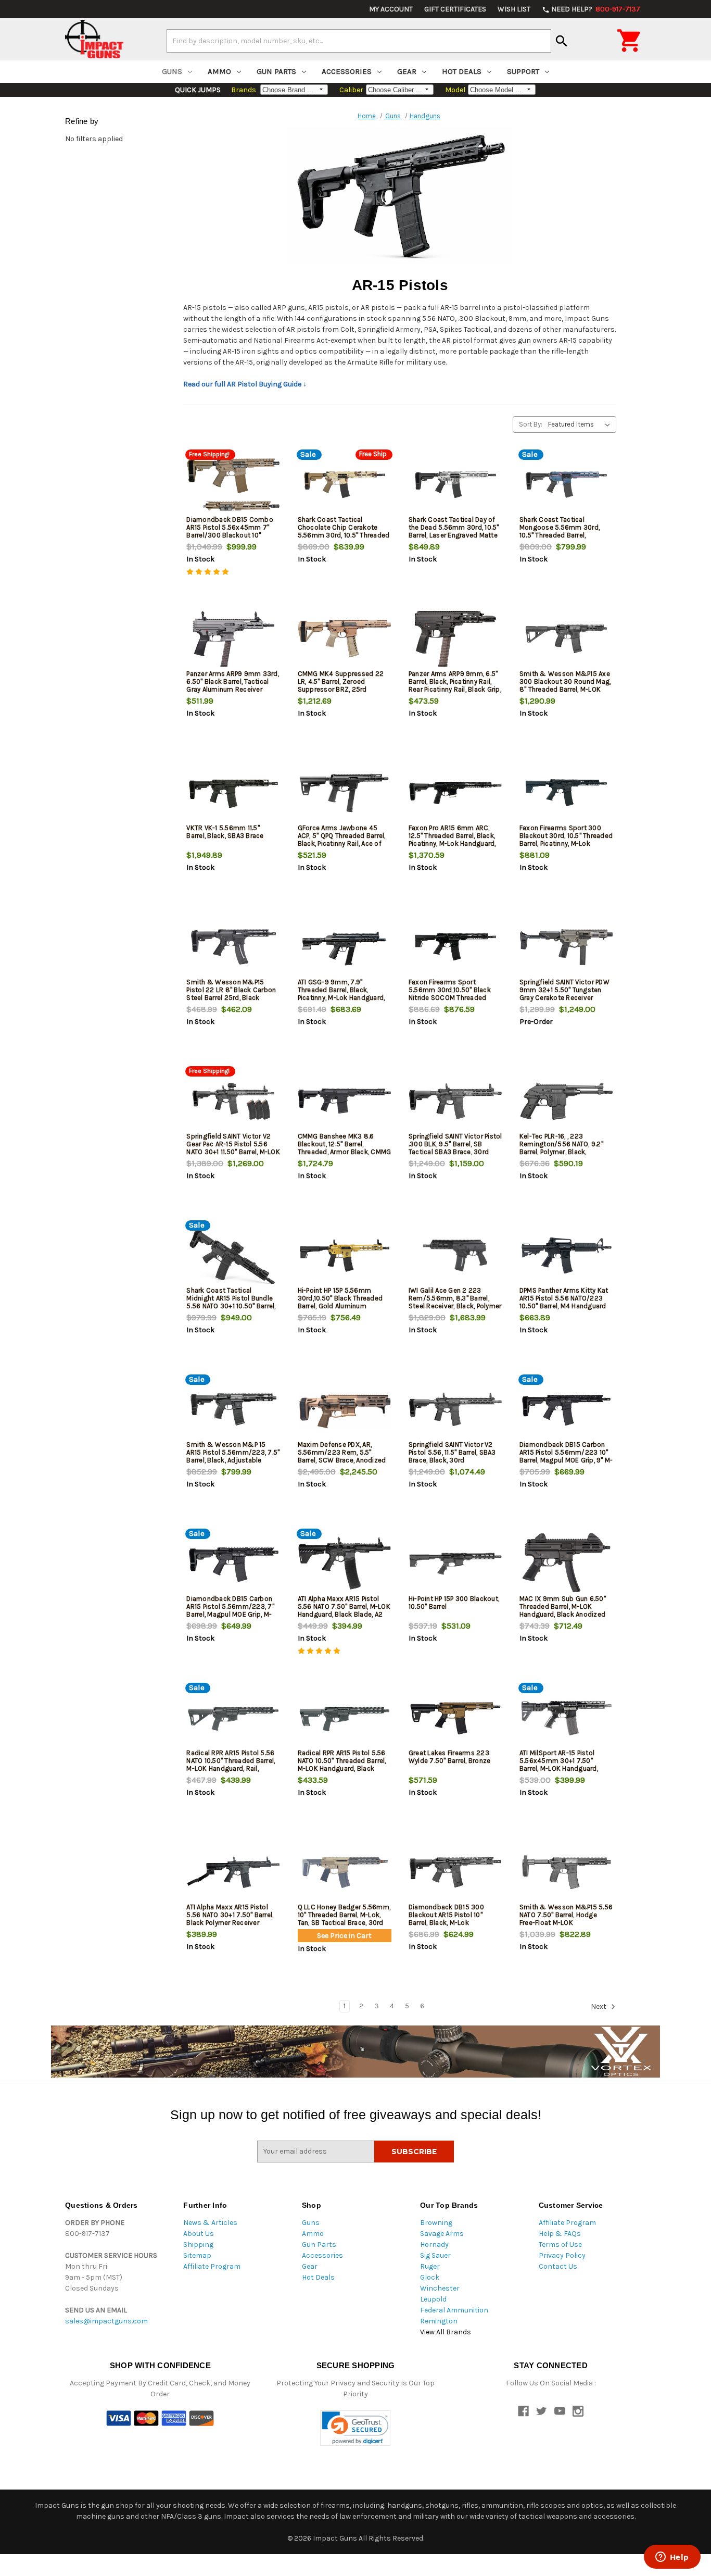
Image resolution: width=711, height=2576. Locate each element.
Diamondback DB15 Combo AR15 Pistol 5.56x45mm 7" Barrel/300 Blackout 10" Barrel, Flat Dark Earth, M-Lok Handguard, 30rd (231, 535)
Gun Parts (276, 71)
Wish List (514, 9)
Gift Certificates (455, 9)
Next (599, 2006)
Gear (407, 71)
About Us (199, 2234)
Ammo (219, 71)
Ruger (430, 2266)
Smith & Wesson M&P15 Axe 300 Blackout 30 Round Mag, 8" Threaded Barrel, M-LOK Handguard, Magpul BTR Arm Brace (565, 689)
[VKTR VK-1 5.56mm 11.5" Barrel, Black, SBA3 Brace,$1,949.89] (233, 793)
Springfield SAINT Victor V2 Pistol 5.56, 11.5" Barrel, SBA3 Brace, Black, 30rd (452, 1452)
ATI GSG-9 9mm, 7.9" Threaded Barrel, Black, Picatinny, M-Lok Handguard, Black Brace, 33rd (341, 994)
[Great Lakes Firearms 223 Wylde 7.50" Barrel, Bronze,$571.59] (455, 1718)
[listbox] (581, 424)
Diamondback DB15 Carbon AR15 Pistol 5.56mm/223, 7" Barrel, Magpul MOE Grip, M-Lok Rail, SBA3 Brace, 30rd (230, 1610)
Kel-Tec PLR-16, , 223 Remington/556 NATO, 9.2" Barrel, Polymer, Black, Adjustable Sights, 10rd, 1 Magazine (561, 1152)
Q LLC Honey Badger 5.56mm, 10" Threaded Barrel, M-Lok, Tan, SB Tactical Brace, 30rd (344, 1915)
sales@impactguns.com (106, 2321)
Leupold (433, 2299)
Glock (430, 2277)
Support (523, 71)
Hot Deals (462, 71)
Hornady (434, 2244)
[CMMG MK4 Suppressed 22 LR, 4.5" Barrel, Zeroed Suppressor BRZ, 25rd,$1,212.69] (345, 639)
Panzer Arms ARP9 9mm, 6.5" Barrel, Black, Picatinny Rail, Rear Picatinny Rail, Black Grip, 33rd (455, 685)
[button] (355, 2428)
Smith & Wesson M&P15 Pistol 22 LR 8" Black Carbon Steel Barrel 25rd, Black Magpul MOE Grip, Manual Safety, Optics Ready (231, 998)
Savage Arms (442, 2234)
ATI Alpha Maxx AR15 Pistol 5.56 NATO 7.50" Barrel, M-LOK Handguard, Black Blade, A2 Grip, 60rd (344, 1610)
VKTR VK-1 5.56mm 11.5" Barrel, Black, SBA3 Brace (225, 832)
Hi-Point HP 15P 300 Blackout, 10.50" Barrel (454, 1603)
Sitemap (197, 2255)
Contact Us (558, 2266)
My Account (391, 9)
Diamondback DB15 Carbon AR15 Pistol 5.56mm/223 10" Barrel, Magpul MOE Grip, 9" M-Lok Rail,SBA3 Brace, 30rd (566, 1456)
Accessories (347, 71)
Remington (439, 2321)
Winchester (440, 2288)
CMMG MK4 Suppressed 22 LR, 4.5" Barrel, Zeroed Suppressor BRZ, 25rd (341, 681)
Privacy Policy (562, 2255)
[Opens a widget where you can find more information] (672, 2558)
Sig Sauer (435, 2255)
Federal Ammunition (454, 2310)
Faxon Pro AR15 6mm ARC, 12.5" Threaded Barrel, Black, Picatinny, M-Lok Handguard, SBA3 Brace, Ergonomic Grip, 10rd (453, 843)
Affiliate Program (212, 2266)
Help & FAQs (560, 2234)
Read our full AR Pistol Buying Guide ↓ (245, 384)
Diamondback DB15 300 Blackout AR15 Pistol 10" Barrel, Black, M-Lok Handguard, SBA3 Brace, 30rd (454, 1919)
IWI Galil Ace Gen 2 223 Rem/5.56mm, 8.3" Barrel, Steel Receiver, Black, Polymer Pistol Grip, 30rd (455, 1302)
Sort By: (531, 424)
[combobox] (359, 41)
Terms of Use (560, 2244)
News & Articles (210, 2223)
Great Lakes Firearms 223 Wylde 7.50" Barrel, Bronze (450, 1757)
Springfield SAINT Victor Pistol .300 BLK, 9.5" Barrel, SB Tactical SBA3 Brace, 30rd (455, 1144)
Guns (172, 71)
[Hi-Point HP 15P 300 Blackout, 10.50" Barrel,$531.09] (455, 1564)
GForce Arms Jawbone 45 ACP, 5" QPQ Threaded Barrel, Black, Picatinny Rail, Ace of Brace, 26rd (342, 840)
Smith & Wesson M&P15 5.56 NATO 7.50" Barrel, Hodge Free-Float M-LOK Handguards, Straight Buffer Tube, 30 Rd (566, 1923)
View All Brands (446, 2332)
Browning (436, 2223)
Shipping (198, 2244)
